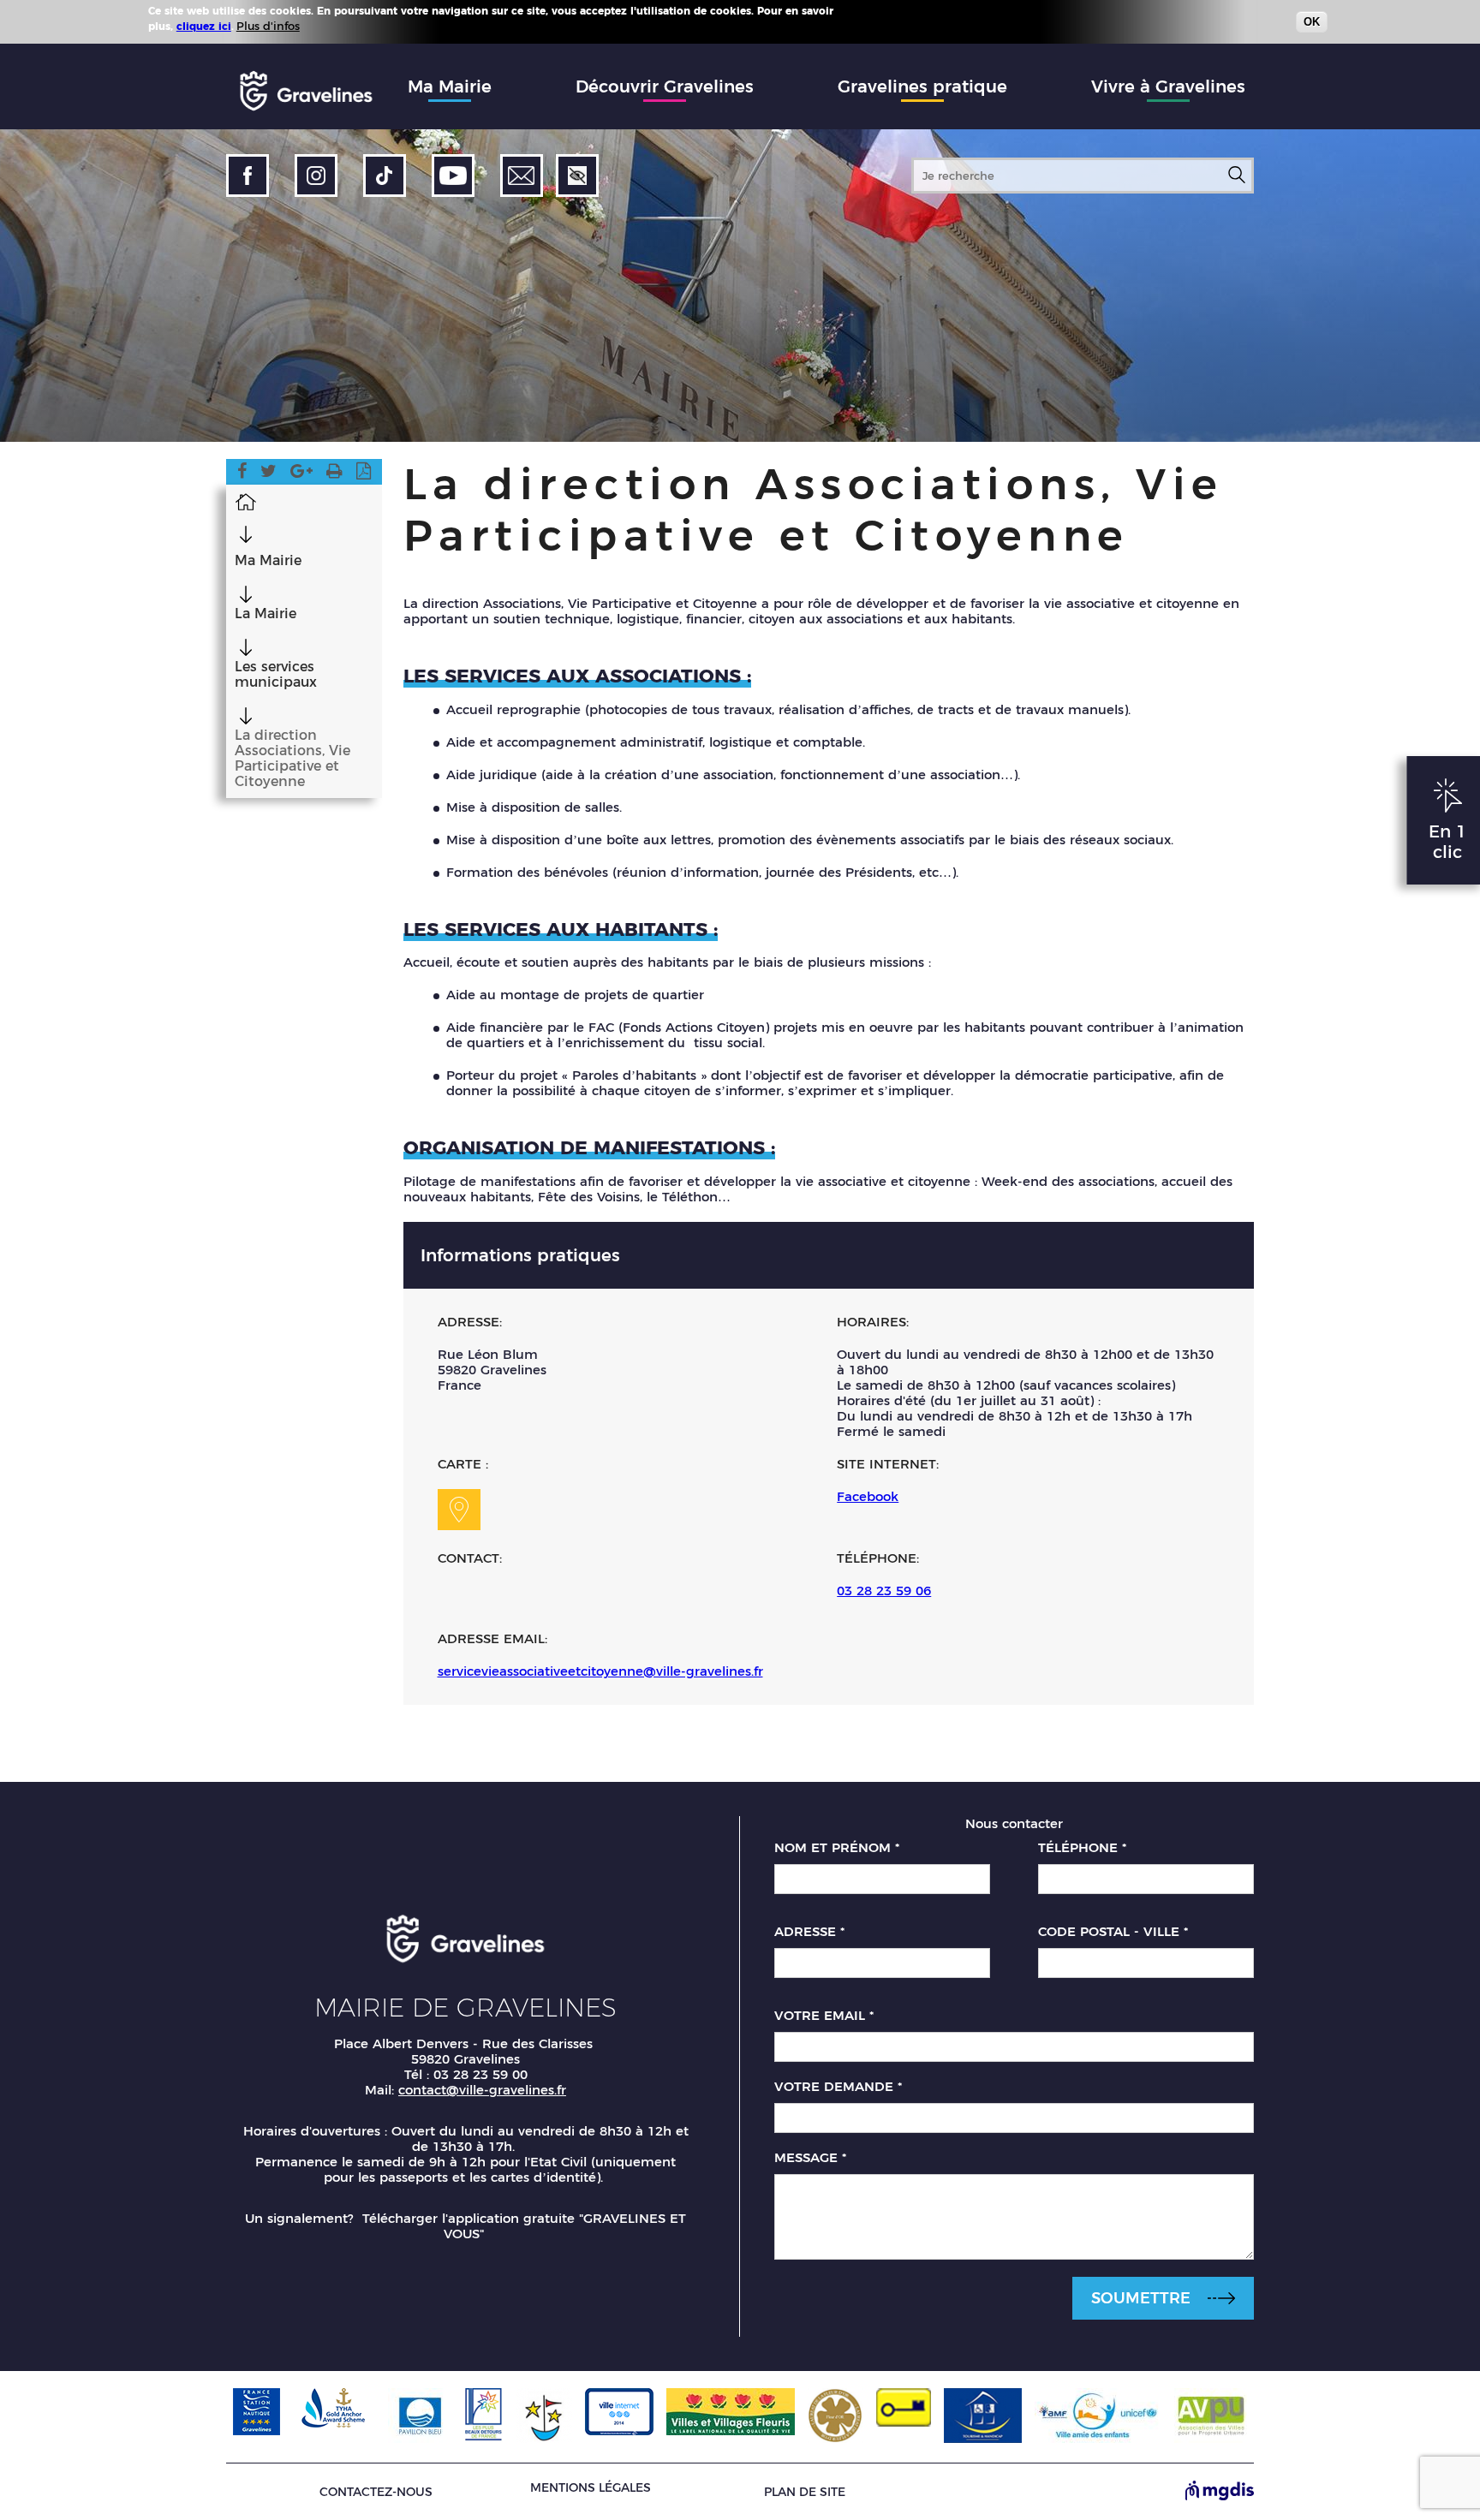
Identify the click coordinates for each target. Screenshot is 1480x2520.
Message (810, 2158)
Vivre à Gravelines (1168, 86)
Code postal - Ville (1113, 1932)
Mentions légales (591, 2487)
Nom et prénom (837, 1848)
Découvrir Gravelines (665, 86)
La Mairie (266, 614)
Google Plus (301, 474)
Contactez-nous (376, 2492)
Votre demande (838, 2087)
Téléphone (1082, 1848)
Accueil (245, 501)
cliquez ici (204, 26)
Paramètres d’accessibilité (577, 176)
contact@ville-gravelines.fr (482, 2090)
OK (1312, 22)
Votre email (824, 2016)
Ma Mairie (450, 86)
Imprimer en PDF (364, 474)
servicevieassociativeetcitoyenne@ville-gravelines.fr (600, 1671)
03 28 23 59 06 (884, 1591)
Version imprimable (334, 474)
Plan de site (805, 2492)
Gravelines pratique (922, 86)
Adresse (809, 1932)
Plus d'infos (268, 26)
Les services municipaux (276, 675)
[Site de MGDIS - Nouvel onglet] (1220, 2492)
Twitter (269, 474)
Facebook (242, 474)
